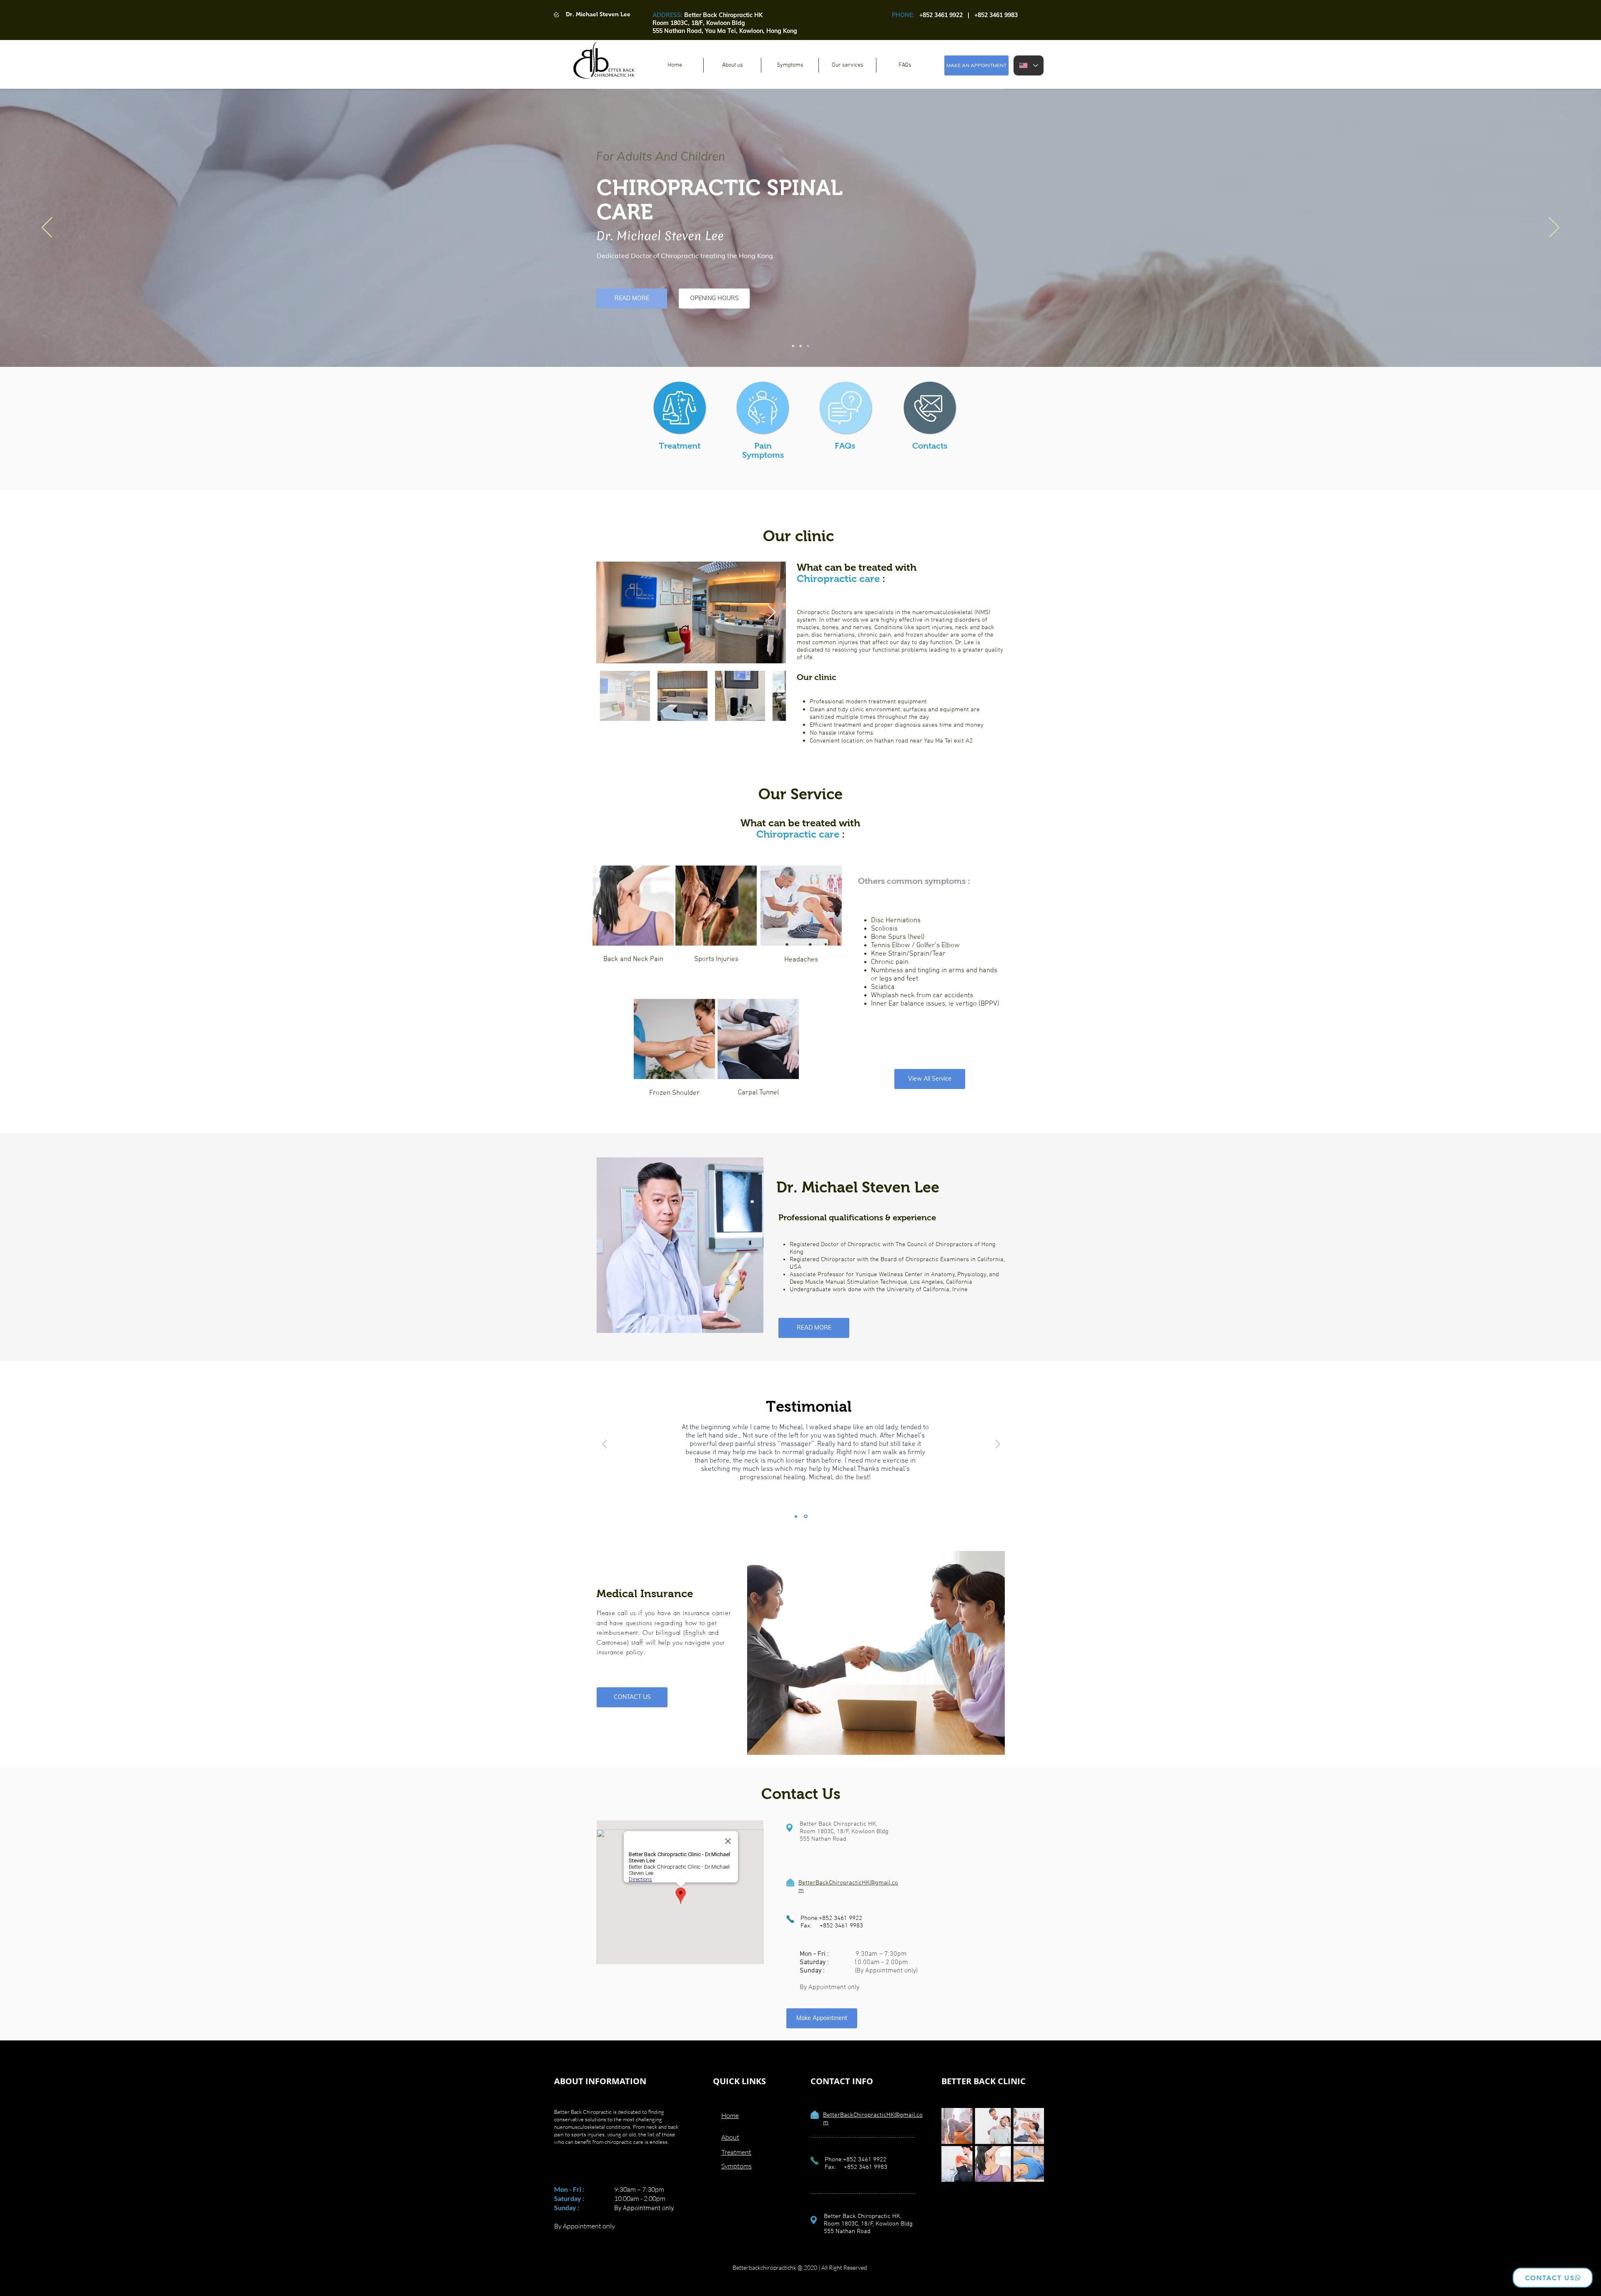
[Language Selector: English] (1029, 65)
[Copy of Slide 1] (800, 346)
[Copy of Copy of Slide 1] (808, 346)
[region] (633, 918)
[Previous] (47, 228)
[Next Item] (772, 613)
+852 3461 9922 (841, 1918)
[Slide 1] (793, 346)
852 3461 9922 (943, 15)
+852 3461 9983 (841, 1926)
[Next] (1554, 228)
